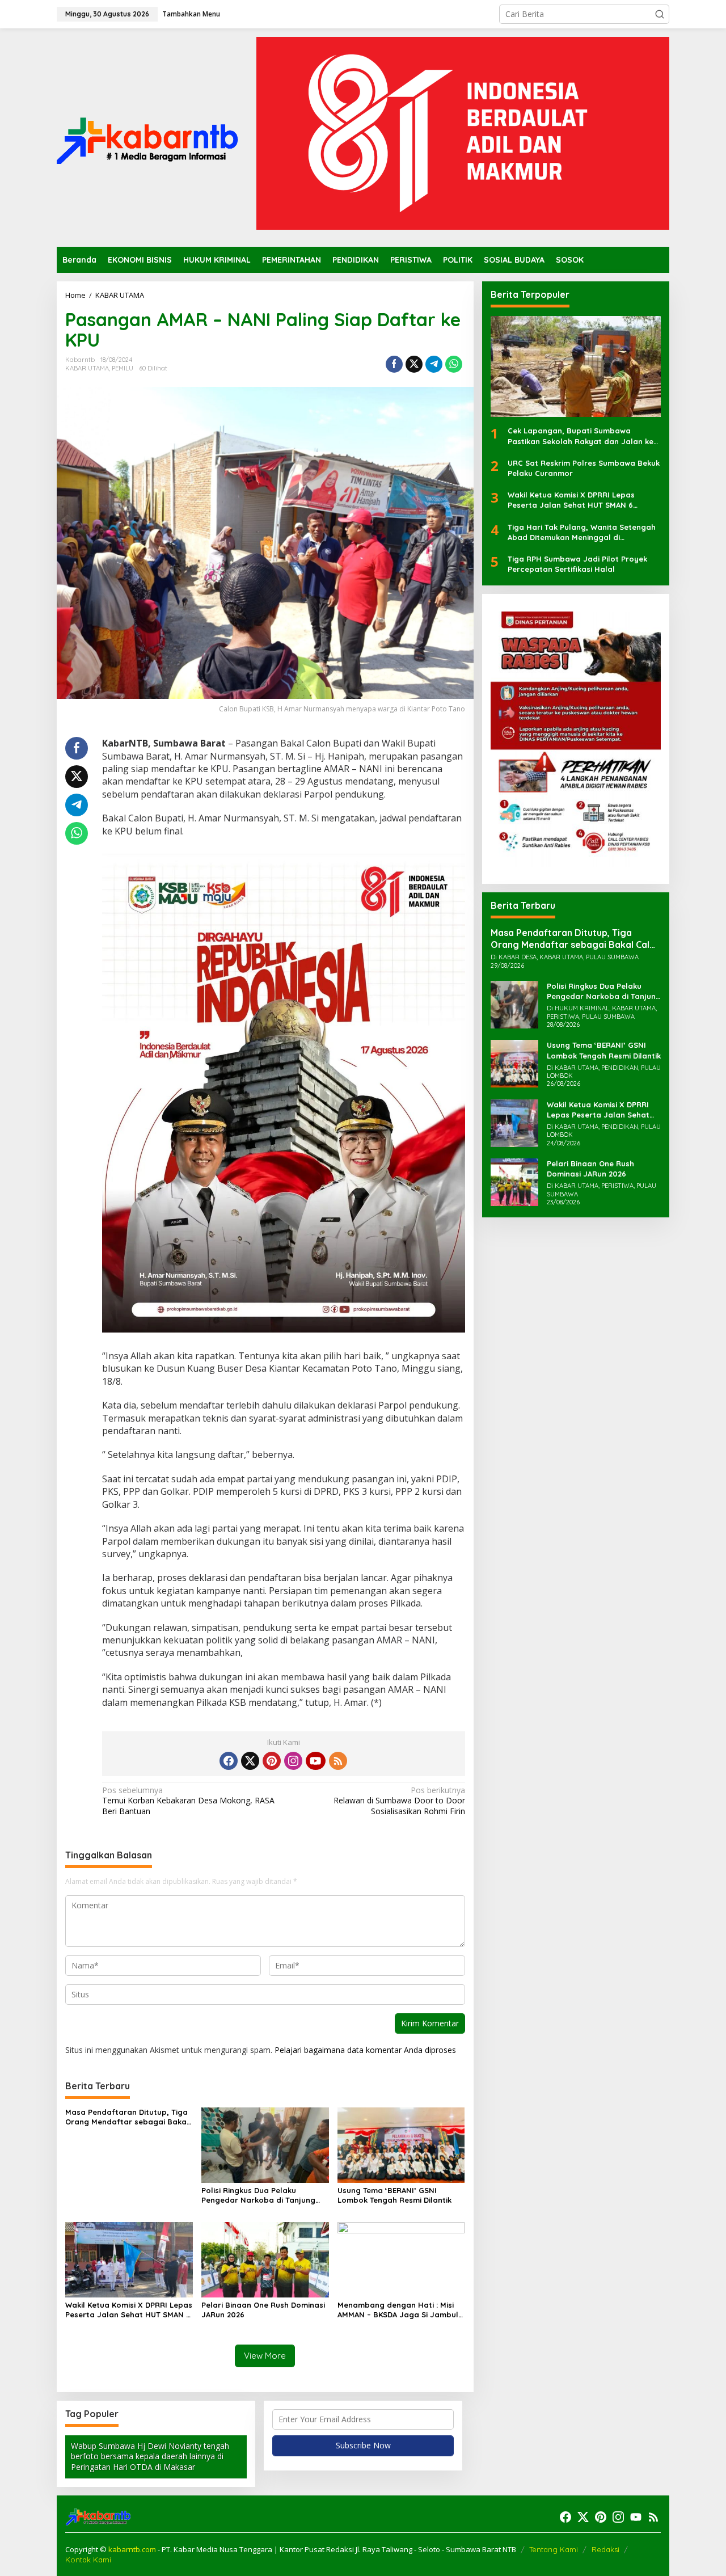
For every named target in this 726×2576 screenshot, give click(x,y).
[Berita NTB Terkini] (147, 136)
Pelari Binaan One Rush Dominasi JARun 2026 (263, 2310)
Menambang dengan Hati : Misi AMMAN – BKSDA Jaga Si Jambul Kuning (398, 2310)
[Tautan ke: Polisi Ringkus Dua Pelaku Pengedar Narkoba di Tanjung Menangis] (514, 1004)
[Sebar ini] (394, 364)
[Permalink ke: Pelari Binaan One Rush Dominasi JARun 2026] (265, 2259)
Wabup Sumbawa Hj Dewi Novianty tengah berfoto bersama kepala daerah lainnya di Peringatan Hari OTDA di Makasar (150, 2456)
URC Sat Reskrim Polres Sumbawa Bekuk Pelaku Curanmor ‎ (584, 468)
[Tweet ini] (414, 364)
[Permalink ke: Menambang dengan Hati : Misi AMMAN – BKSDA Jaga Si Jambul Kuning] (401, 2259)
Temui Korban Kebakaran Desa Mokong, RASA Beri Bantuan (188, 1801)
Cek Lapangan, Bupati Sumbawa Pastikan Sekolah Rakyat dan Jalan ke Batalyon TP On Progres (581, 437)
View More (265, 2356)
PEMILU (123, 368)
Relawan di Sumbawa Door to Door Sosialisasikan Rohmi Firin (399, 1801)
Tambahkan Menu (191, 14)
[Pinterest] (272, 1761)
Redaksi (605, 2549)
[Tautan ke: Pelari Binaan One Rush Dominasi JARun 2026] (514, 1181)
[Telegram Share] (434, 364)
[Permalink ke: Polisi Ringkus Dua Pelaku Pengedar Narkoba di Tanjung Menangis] (265, 2144)
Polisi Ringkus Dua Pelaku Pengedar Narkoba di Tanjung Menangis (258, 2195)
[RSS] (338, 1761)
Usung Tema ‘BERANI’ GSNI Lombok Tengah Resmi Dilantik (394, 2195)
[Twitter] (250, 1761)
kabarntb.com (133, 2549)
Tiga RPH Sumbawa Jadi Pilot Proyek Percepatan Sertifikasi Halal (577, 564)
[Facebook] (229, 1761)
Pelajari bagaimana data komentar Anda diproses (365, 2050)
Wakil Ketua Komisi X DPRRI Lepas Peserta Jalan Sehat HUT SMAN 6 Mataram (129, 2310)
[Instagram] (293, 1761)
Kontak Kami (88, 2560)
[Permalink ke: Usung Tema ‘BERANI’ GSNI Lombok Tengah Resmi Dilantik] (401, 2144)
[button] (660, 14)
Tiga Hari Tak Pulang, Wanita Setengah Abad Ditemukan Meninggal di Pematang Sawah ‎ (582, 532)
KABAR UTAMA (87, 368)
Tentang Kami (554, 2549)
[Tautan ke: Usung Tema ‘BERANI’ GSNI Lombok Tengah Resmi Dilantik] (514, 1063)
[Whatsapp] (454, 364)
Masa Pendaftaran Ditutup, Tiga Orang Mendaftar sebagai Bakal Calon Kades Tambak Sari (127, 2117)
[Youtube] (315, 1761)
